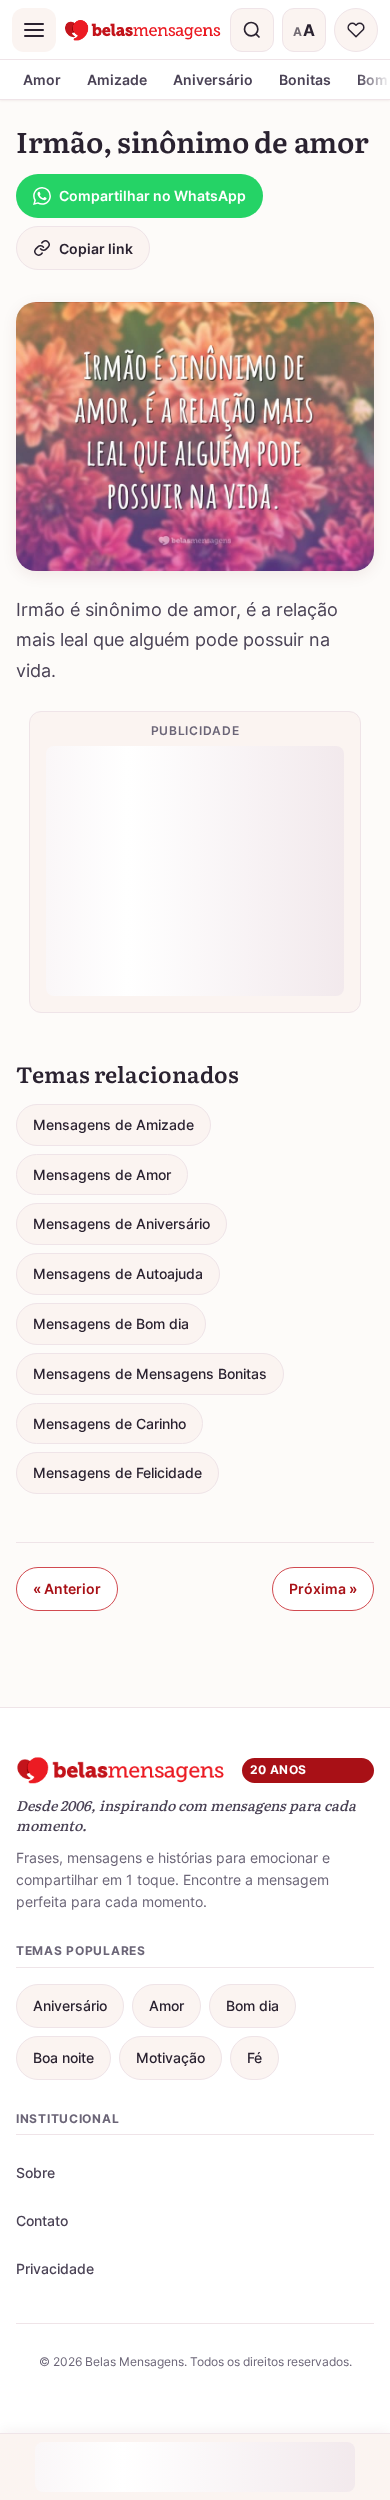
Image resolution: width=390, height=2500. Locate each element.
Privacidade (55, 2268)
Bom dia (252, 2005)
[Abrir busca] (252, 30)
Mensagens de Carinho (109, 1423)
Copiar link (96, 248)
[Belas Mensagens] (143, 30)
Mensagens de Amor (102, 1174)
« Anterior (67, 1588)
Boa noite (63, 2057)
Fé (254, 2057)
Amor (42, 79)
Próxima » (323, 1588)
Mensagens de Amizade (113, 1124)
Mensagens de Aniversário (121, 1223)
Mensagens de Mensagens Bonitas (150, 1373)
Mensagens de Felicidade (117, 1472)
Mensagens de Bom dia (111, 1323)
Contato (42, 2220)
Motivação (170, 2057)
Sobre (35, 2172)
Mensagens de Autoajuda (118, 1273)
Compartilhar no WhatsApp (152, 195)
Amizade (117, 79)
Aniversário (213, 79)
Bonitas (305, 79)
